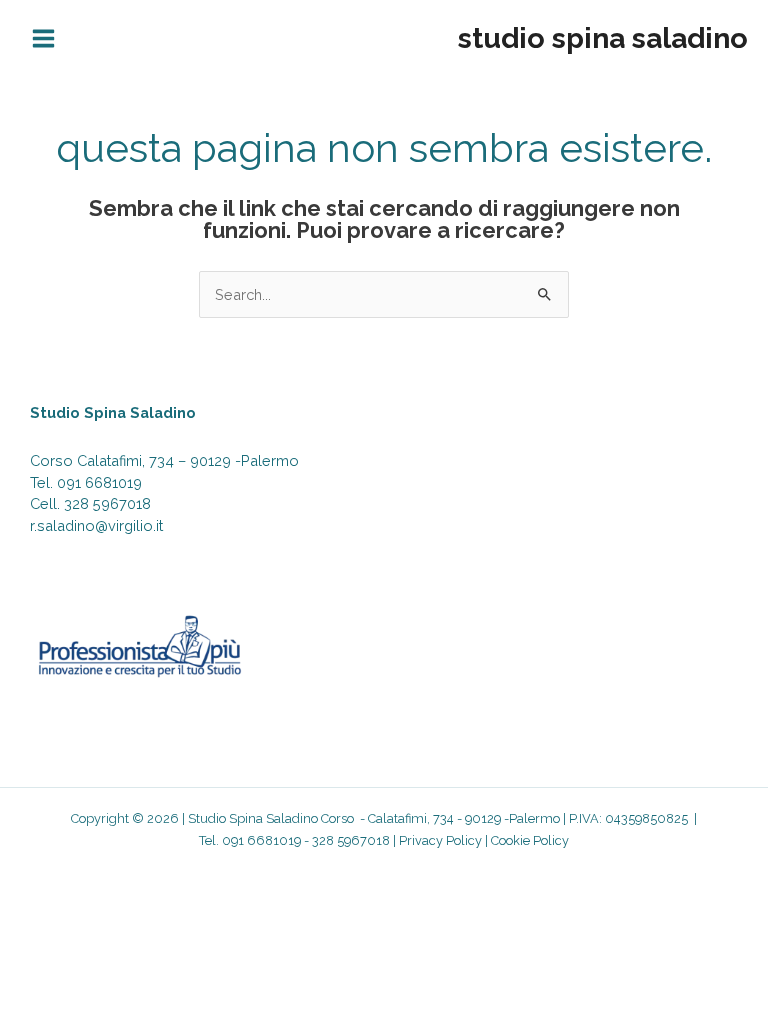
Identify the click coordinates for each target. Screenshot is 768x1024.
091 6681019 (99, 482)
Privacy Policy (440, 840)
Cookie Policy (530, 840)
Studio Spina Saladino (603, 38)
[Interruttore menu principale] (43, 38)
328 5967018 (107, 503)
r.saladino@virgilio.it (96, 525)
